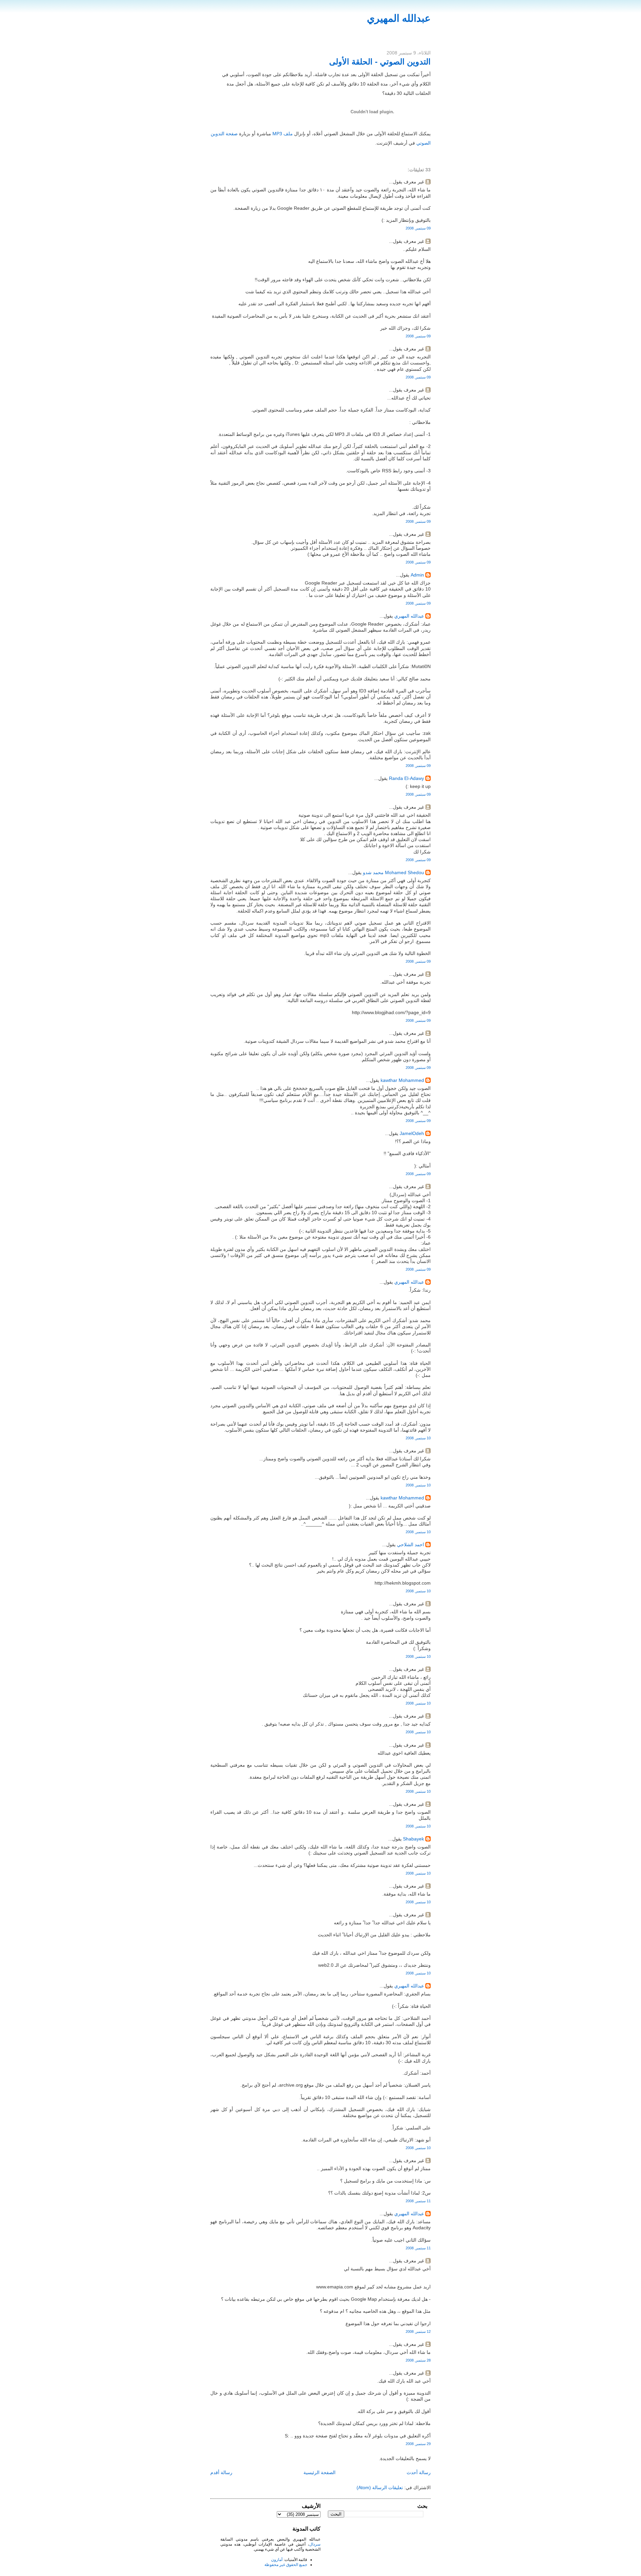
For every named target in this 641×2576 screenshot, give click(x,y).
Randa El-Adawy (406, 778)
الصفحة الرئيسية (319, 2472)
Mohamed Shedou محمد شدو (393, 872)
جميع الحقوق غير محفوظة (286, 2565)
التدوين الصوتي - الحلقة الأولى (380, 62)
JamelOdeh (412, 1133)
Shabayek (413, 1839)
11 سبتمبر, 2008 (418, 2201)
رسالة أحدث (419, 2472)
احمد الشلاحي (410, 1545)
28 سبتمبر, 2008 (418, 2360)
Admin (417, 575)
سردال (315, 2544)
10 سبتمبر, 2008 (418, 1438)
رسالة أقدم (221, 2472)
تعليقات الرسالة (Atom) (380, 2487)
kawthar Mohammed (402, 1080)
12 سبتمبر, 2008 (418, 2331)
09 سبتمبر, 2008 (418, 228)
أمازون (277, 2560)
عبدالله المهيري (399, 18)
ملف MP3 (283, 134)
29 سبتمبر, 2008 (418, 2444)
